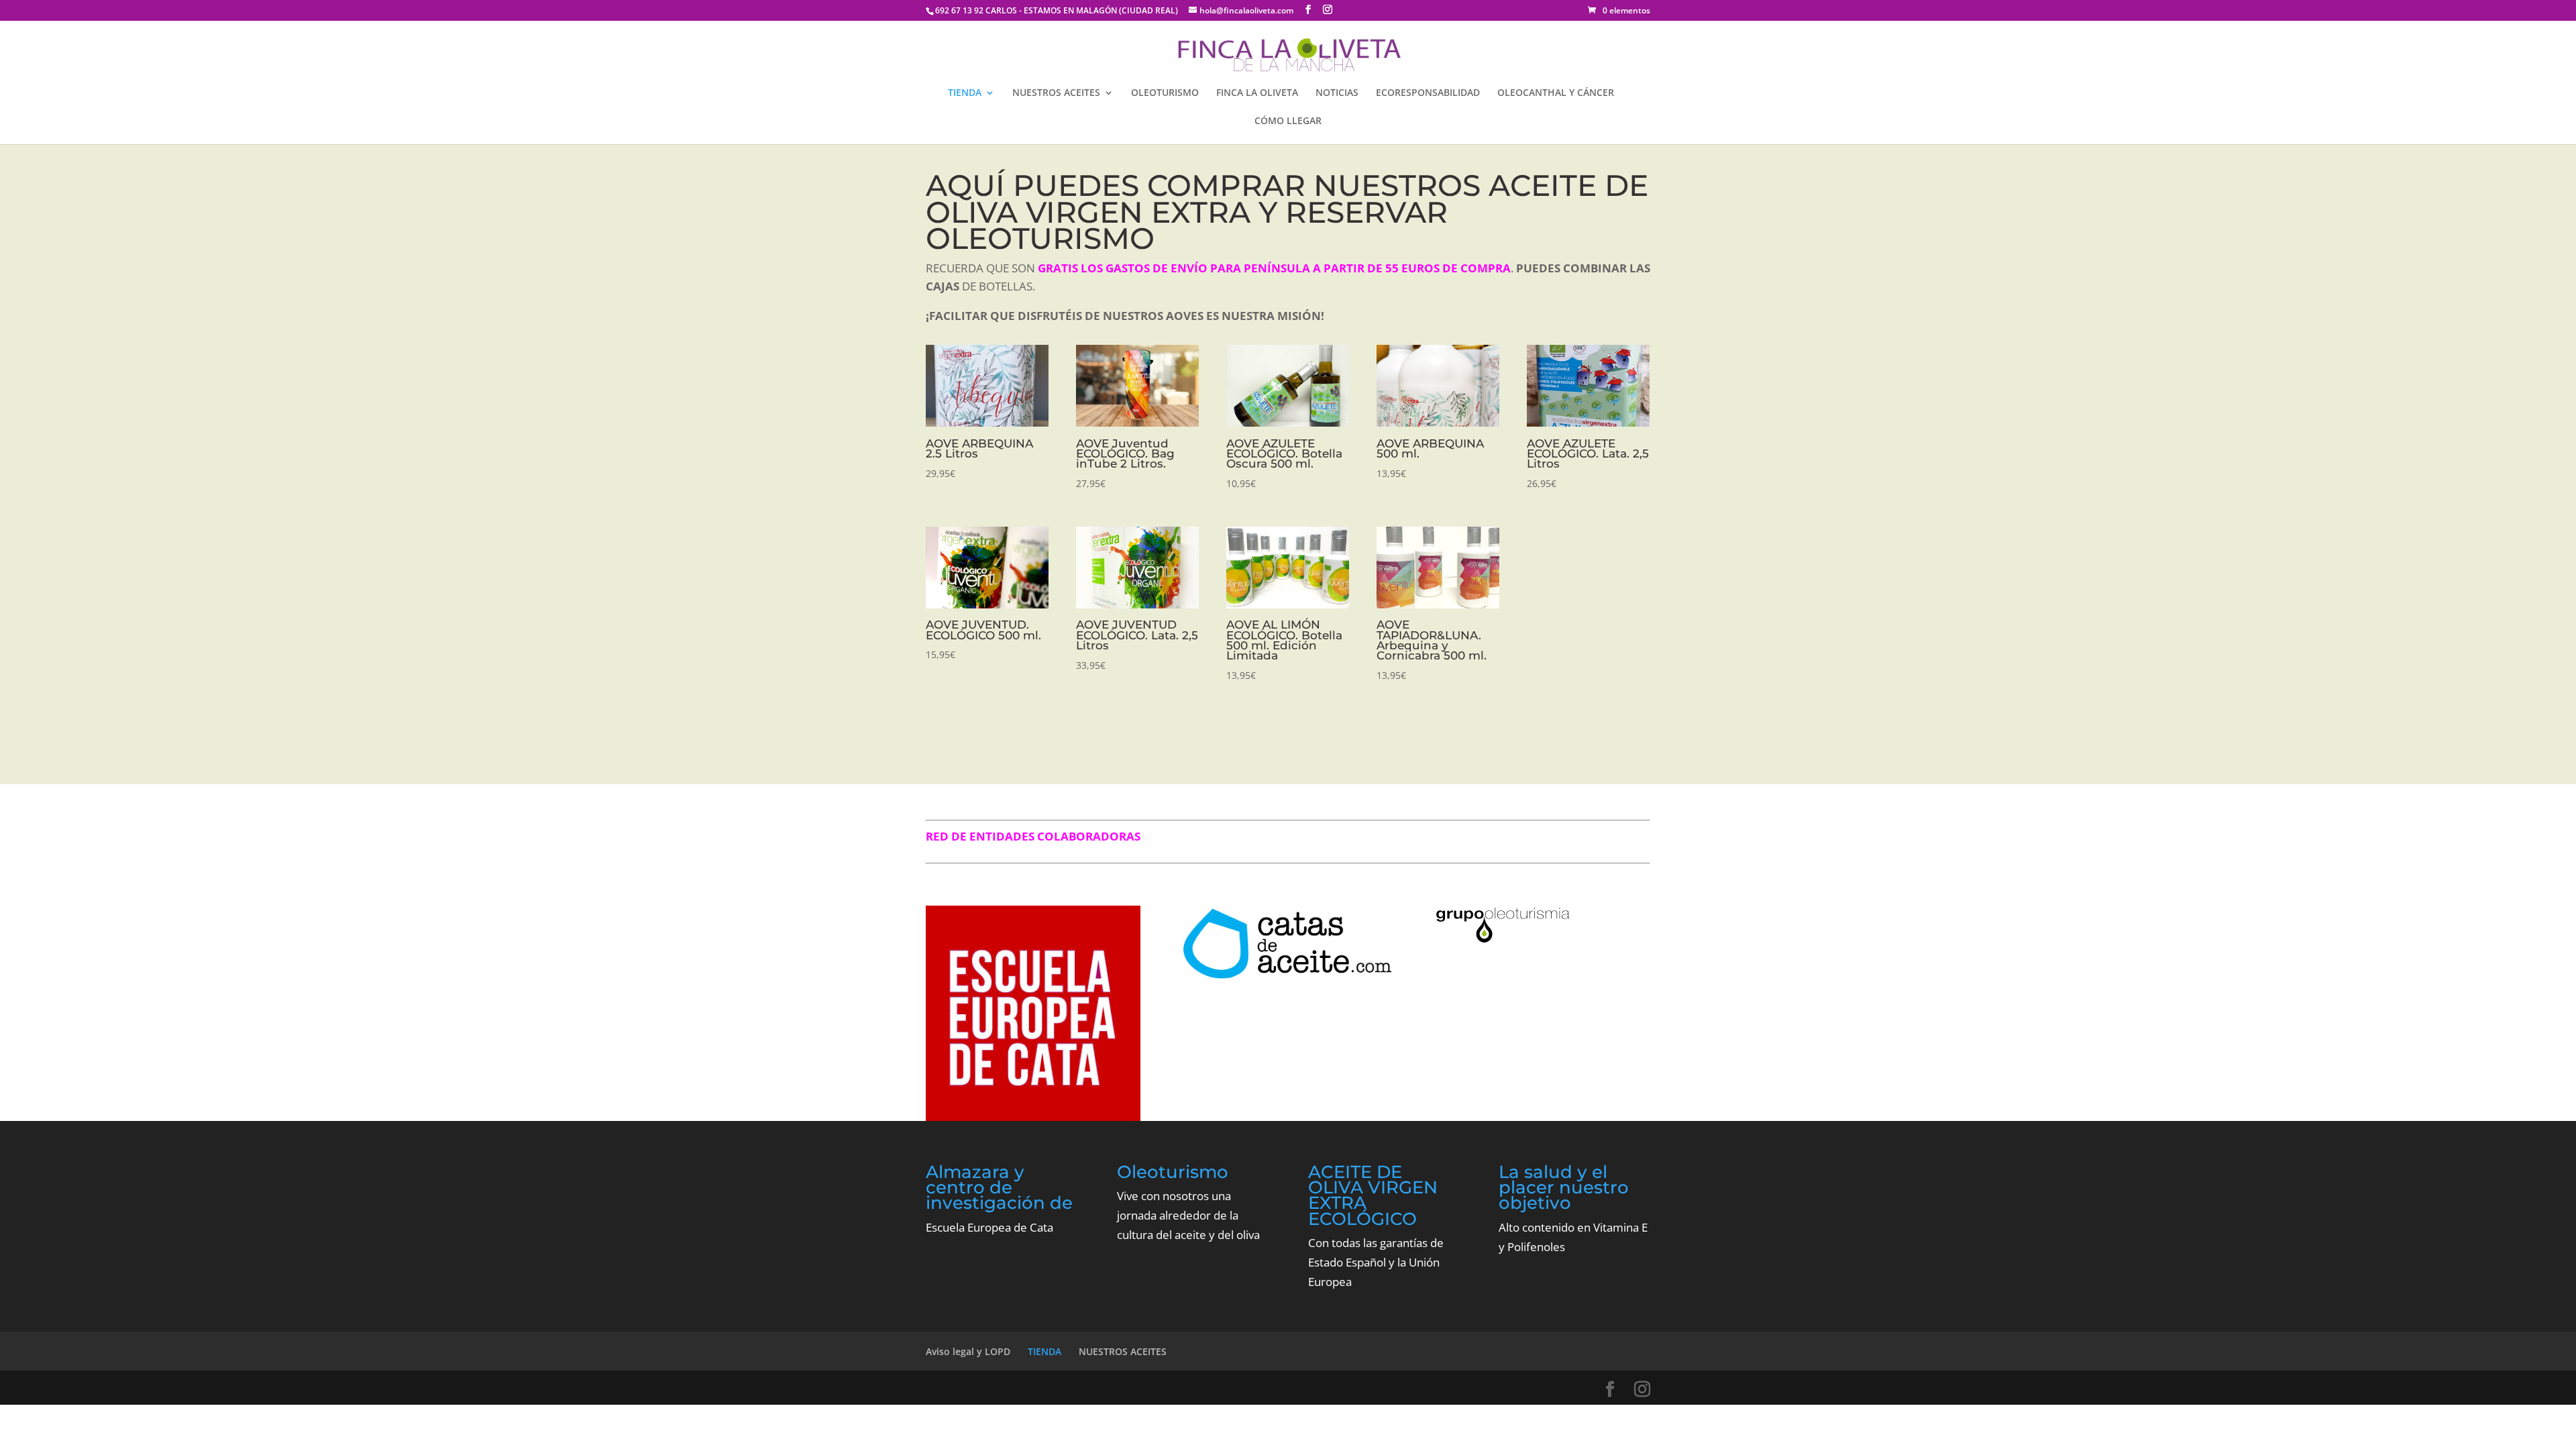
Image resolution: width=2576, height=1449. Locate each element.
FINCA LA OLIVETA (1257, 93)
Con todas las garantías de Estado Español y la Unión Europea (1376, 1262)
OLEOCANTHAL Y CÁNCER (1556, 93)
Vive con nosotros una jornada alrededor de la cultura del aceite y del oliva (1188, 1215)
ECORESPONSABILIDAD (1428, 93)
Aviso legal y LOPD (968, 1351)
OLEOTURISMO (1165, 93)
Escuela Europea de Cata (989, 1227)
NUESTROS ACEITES (1056, 93)
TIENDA (965, 93)
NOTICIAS (1337, 93)
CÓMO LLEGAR (1288, 121)
